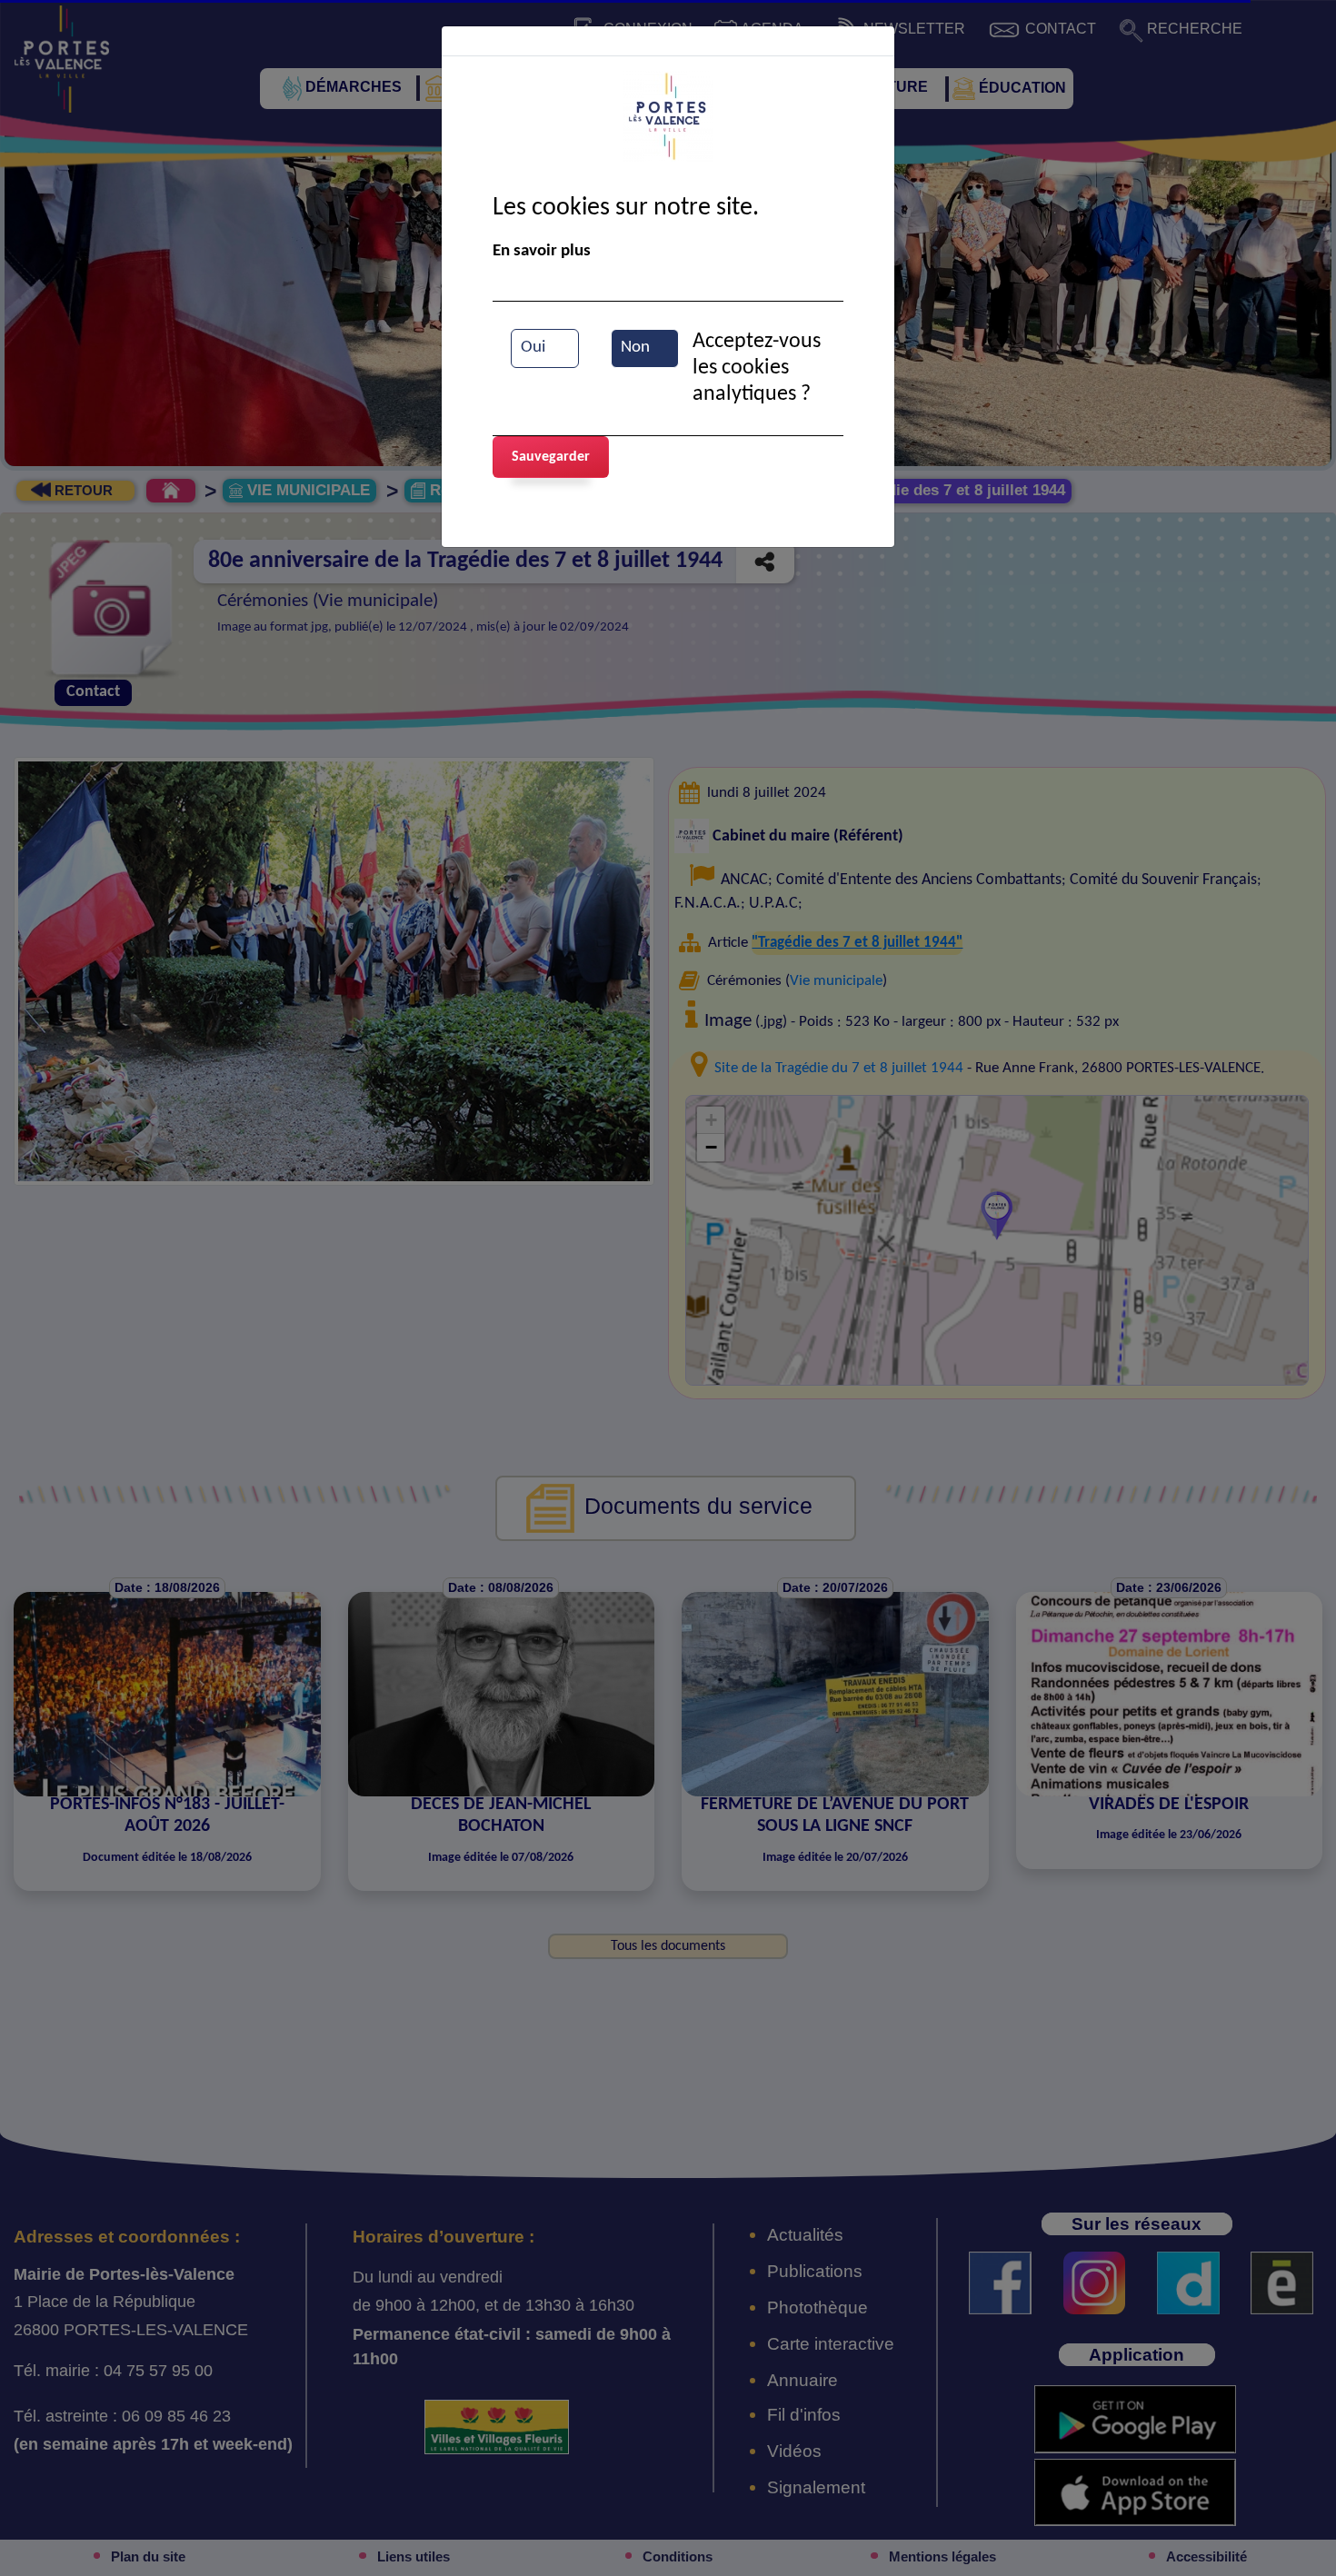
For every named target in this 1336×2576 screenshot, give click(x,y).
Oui (533, 348)
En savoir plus (542, 251)
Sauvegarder (551, 457)
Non (635, 348)
